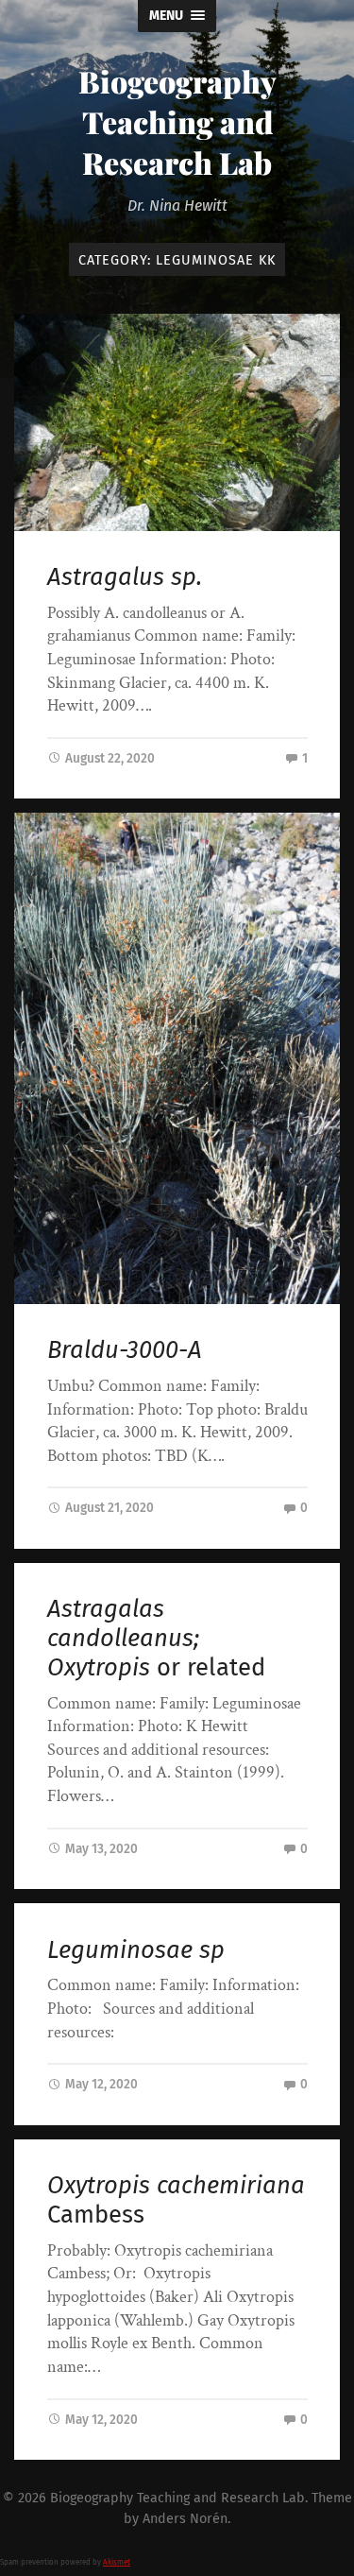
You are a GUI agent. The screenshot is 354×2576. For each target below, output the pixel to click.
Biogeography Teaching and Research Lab (177, 121)
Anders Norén (185, 2519)
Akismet (117, 2562)
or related (156, 1638)
